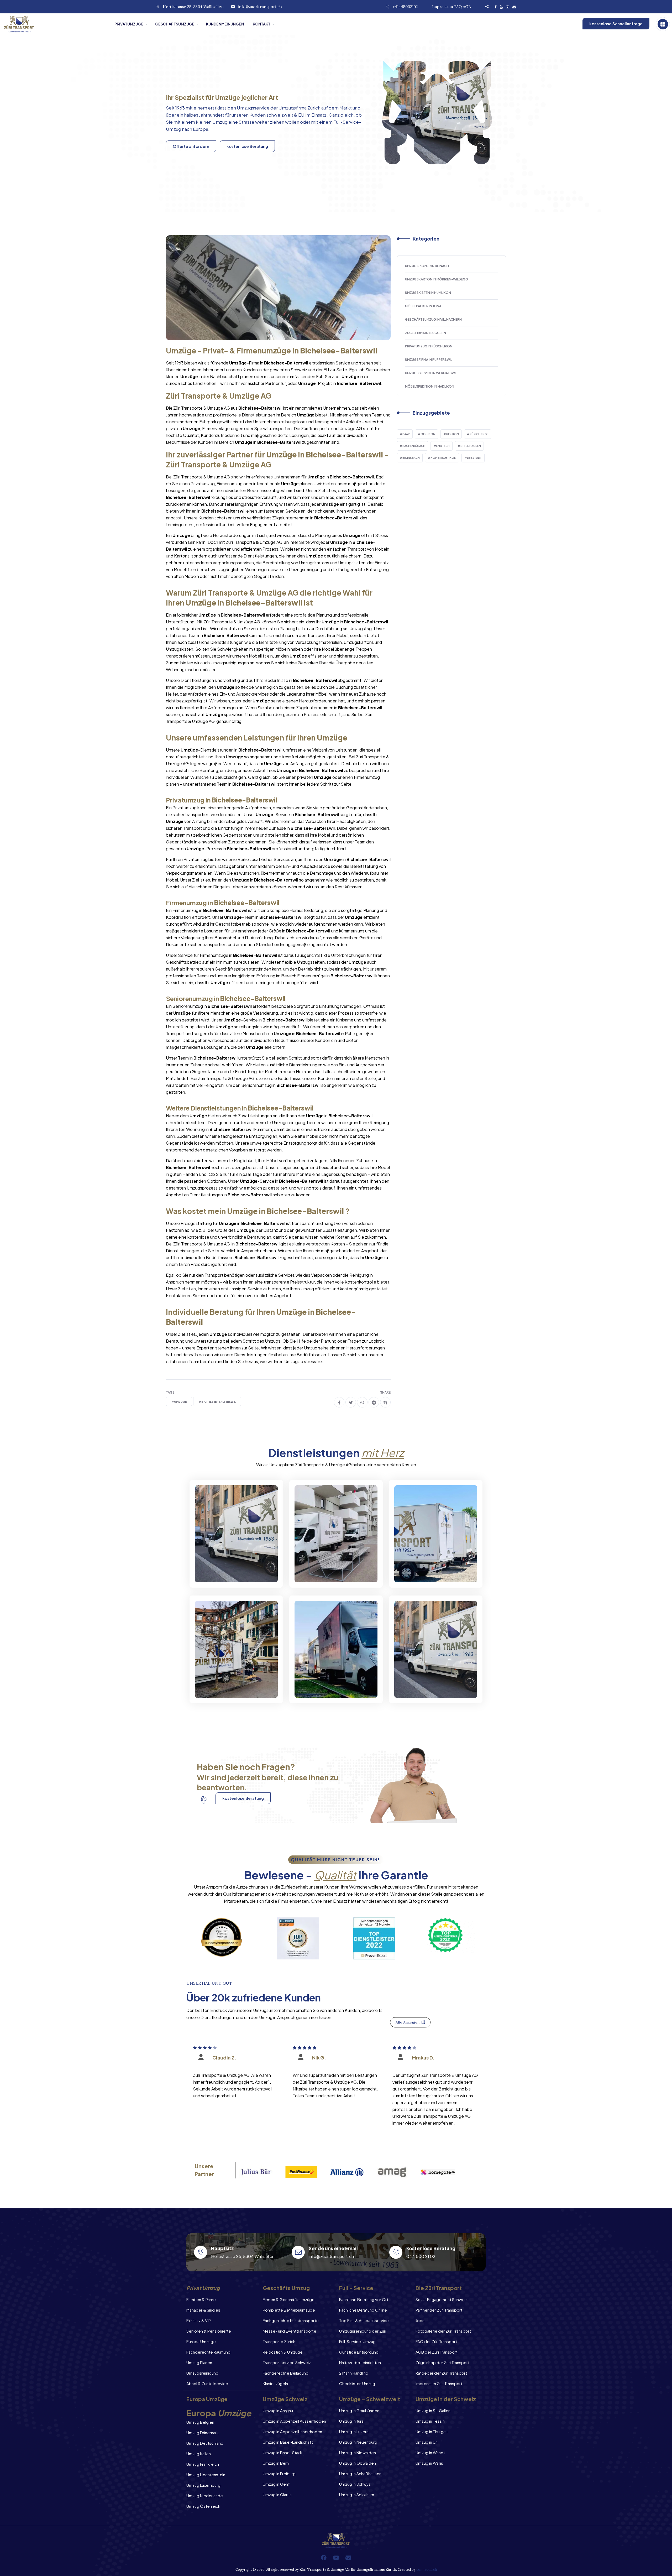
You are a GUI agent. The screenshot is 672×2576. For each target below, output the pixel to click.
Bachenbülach (414, 446)
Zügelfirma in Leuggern (426, 333)
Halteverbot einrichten (360, 2362)
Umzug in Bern (276, 2463)
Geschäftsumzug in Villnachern (433, 319)
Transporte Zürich (279, 2341)
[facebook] (339, 1402)
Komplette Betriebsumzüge (289, 2310)
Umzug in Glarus (277, 2494)
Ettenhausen (471, 446)
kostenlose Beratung (247, 146)
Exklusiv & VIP (199, 2320)
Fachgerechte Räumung (208, 2352)
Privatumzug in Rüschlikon (429, 346)
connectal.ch (427, 2570)
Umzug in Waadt (430, 2452)
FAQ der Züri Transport (436, 2341)
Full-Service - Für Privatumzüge (223, 1569)
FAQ (458, 7)
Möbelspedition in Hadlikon (430, 386)
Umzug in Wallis (429, 2463)
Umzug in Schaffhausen (360, 2473)
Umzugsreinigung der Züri (363, 2331)
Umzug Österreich (203, 2506)
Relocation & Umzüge (283, 2352)
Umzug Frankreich (203, 2464)
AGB (467, 7)
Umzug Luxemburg (203, 2485)
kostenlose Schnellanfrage (616, 24)
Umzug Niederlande (205, 2496)
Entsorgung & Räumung (231, 1689)
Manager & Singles (203, 2310)
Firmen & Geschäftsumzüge (289, 2299)
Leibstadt (474, 458)
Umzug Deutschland (205, 2443)
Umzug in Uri (427, 2442)
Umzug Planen (199, 2362)
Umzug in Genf (276, 2484)
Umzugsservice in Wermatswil (431, 373)
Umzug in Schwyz (355, 2484)
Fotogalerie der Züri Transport (443, 2331)
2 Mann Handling (354, 2373)
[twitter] (351, 1402)
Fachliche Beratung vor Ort (364, 2299)
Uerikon (452, 434)
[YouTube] (336, 2558)
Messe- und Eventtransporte (290, 2331)
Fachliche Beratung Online (363, 2310)
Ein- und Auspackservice (332, 1689)
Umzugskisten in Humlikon (428, 293)
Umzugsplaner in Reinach (427, 266)
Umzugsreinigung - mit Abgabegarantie (330, 1569)
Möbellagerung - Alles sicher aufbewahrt (428, 1569)
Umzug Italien (199, 2454)
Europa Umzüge (201, 2341)
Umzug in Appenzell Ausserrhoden (294, 2421)
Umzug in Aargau (278, 2410)
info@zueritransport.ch (260, 7)
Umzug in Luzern (354, 2431)
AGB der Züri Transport (437, 2352)
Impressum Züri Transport (439, 2383)
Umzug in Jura (351, 2421)
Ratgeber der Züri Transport (441, 2373)
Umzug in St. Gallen (433, 2410)
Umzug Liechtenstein (206, 2475)
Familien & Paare (201, 2299)
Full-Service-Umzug (357, 2341)
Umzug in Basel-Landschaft (288, 2442)
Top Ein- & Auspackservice (364, 2320)
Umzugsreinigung (202, 2373)
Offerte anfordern (191, 146)
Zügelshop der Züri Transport (442, 2362)
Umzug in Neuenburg (358, 2442)
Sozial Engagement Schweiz (442, 2299)
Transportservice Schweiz (287, 2362)
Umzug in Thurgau (432, 2431)
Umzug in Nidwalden (358, 2452)
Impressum (443, 7)
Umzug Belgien (200, 2422)
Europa (201, 129)
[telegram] (374, 1402)
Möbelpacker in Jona (423, 306)
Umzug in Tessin (430, 2421)
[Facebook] (324, 2558)
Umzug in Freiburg (279, 2473)
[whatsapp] (362, 1402)
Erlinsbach (411, 458)
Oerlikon (428, 434)
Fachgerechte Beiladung (286, 2373)
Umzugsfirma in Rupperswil (429, 360)
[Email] (348, 2558)
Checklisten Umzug (357, 2383)
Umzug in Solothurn (357, 2494)
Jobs (420, 2320)
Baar (406, 434)
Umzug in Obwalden (358, 2463)
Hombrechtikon (443, 458)
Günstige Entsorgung (359, 2352)
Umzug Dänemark (203, 2432)
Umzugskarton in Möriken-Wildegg (437, 279)
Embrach (443, 446)
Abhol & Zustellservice (207, 2383)
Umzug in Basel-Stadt (283, 2452)
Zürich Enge (479, 434)
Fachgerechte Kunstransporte (291, 2320)
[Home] (55, 24)
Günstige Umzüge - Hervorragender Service (431, 1685)
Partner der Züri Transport (439, 2310)
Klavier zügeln (275, 2383)
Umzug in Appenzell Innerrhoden (292, 2431)
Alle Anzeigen (408, 2022)
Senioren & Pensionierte (209, 2331)
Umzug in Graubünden (359, 2410)
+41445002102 (405, 7)
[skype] (385, 1402)
